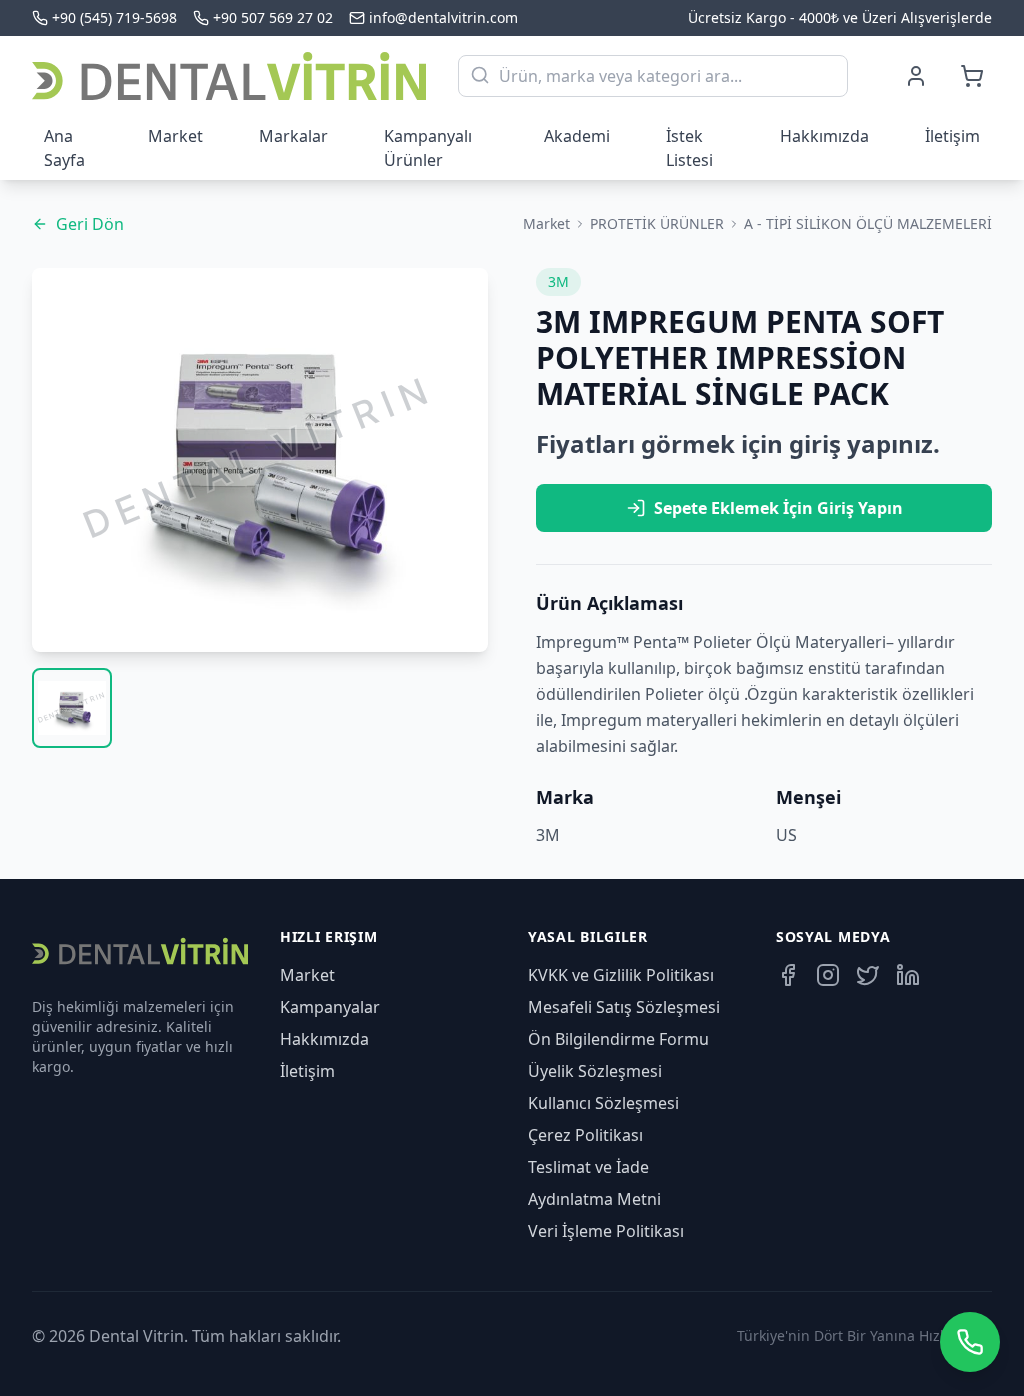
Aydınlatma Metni (594, 1199)
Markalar (293, 136)
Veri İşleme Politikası (606, 1231)
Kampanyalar (330, 1007)
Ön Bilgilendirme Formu (618, 1039)
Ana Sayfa (64, 148)
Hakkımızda (824, 136)
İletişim (952, 136)
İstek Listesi (689, 148)
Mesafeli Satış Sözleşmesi (624, 1007)
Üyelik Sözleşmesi (595, 1071)
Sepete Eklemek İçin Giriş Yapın (778, 508)
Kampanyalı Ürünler (428, 148)
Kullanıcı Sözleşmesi (603, 1103)
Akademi (577, 136)
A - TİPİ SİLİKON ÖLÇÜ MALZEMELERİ (868, 223)
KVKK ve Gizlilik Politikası (621, 975)
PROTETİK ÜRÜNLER (657, 223)
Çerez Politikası (585, 1135)
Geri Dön (90, 224)
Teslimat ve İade (588, 1167)
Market (175, 136)
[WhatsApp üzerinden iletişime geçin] (970, 1342)
